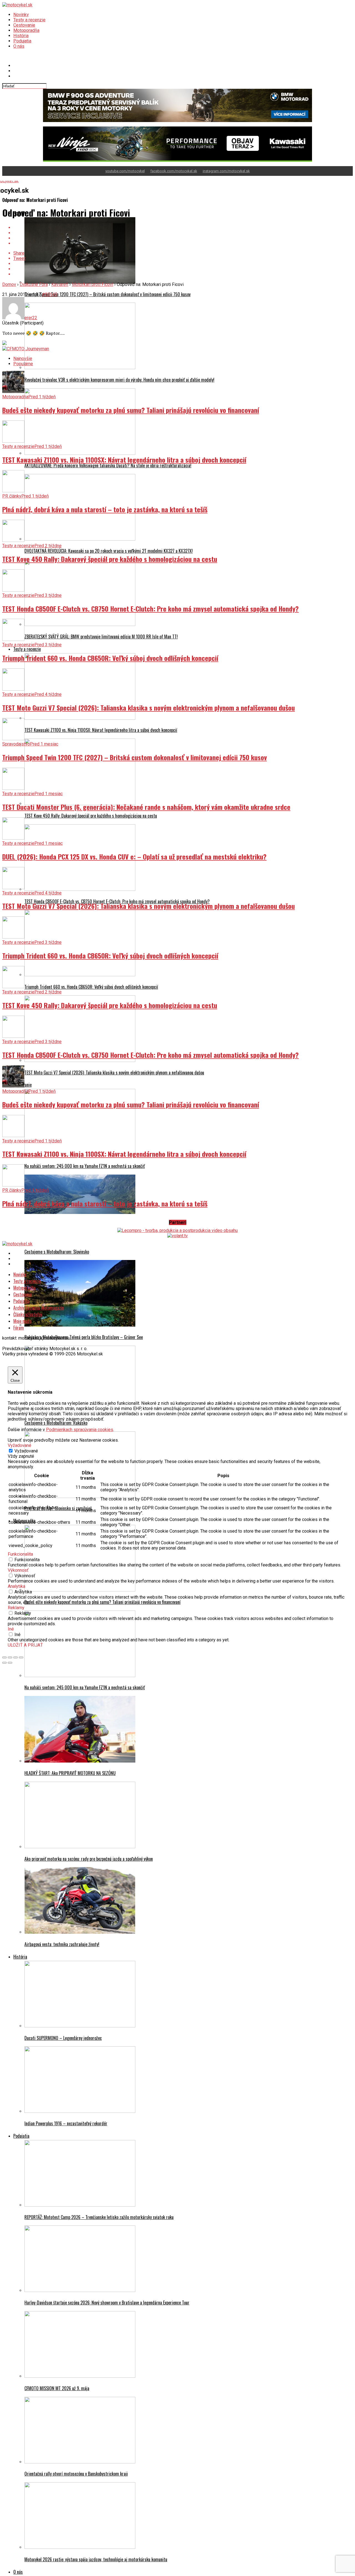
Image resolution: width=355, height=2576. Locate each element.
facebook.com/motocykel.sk (174, 171)
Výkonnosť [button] (18, 1570)
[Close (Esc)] (4, 1657)
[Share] (10, 1657)
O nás (19, 46)
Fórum (19, 1328)
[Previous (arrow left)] (4, 1663)
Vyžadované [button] (20, 1445)
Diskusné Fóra (34, 284)
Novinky (21, 15)
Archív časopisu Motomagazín (39, 1308)
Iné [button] (11, 1629)
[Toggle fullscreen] (16, 1657)
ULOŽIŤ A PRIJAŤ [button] (25, 1645)
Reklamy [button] (16, 1608)
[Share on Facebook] (183, 228)
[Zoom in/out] (21, 1657)
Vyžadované (26, 1451)
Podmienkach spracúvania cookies (80, 1430)
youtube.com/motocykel (125, 171)
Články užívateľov (28, 1314)
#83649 (50, 294)
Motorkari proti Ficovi (92, 284)
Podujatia (22, 41)
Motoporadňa (26, 30)
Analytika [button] (17, 1586)
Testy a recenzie (29, 20)
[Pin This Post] (183, 238)
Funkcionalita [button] (20, 1554)
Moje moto (22, 1321)
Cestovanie (24, 25)
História (21, 36)
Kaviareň (60, 284)
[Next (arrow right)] (10, 1663)
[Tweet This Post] (183, 233)
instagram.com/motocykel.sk (226, 171)
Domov (9, 284)
